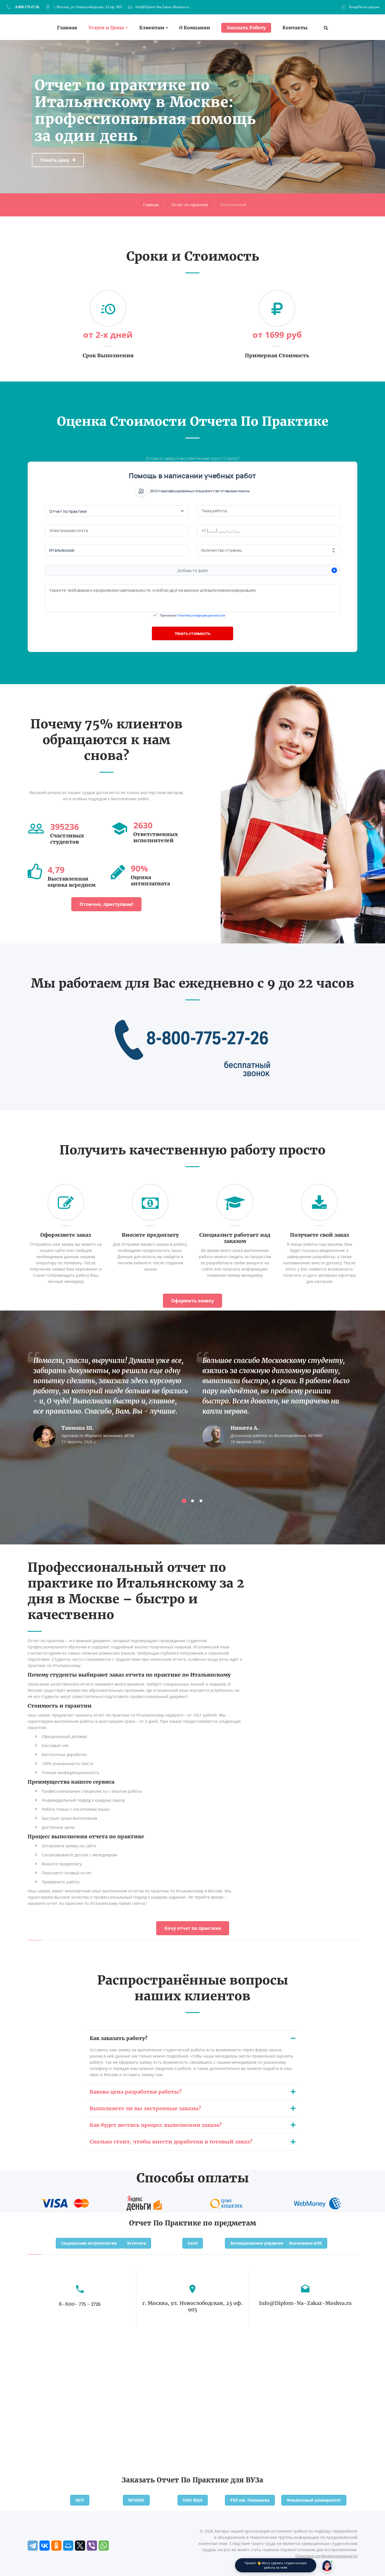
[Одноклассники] (56, 2546)
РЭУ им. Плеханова (250, 2500)
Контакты (295, 28)
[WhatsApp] (104, 2546)
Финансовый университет (314, 2500)
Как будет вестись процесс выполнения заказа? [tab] (156, 2125)
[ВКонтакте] (45, 2546)
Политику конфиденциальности (201, 615)
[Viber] (92, 2546)
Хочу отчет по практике (193, 1928)
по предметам (230, 2223)
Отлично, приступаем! (106, 904)
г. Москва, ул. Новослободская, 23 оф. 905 (88, 7)
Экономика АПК (305, 2243)
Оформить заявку (193, 1301)
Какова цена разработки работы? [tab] (136, 2092)
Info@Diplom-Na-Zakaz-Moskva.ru (162, 7)
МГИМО (136, 2500)
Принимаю (193, 615)
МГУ (80, 2500)
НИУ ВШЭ (193, 2500)
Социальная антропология (89, 2243)
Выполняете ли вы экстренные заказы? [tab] (145, 2108)
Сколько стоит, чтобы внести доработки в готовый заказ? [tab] (171, 2142)
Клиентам (152, 28)
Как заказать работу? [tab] (119, 2038)
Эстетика (136, 2243)
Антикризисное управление (259, 2243)
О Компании (195, 28)
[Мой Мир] (68, 2546)
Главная (67, 28)
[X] (80, 2546)
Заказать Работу (246, 28)
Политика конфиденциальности (326, 2556)
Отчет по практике (190, 205)
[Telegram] (33, 2546)
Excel (193, 2243)
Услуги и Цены (106, 28)
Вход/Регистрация (364, 7)
